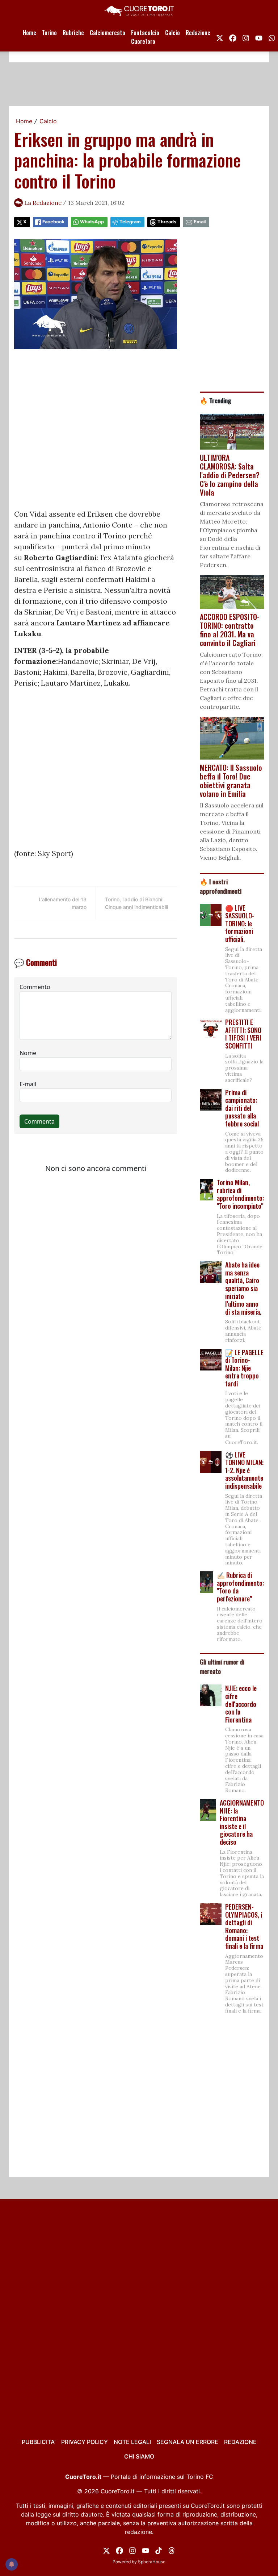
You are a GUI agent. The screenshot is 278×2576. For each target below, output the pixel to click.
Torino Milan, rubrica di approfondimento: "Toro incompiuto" (240, 1194)
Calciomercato (108, 33)
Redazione (198, 33)
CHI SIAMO (139, 2456)
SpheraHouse (152, 2562)
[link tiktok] (159, 2550)
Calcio (172, 33)
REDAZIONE (240, 2442)
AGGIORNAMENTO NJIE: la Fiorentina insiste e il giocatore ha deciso (242, 1822)
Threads (167, 222)
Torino (49, 33)
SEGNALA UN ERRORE (188, 2442)
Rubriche (73, 33)
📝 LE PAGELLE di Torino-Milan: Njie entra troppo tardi (244, 1368)
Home (30, 33)
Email (200, 222)
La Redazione (43, 203)
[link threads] (172, 2550)
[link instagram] (246, 37)
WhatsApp (92, 222)
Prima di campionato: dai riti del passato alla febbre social (242, 1108)
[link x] (220, 37)
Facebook (53, 222)
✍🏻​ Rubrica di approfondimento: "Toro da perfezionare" (240, 1587)
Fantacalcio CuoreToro (145, 37)
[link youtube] (259, 37)
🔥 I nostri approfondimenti (221, 886)
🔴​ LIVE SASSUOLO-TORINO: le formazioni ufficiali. (240, 923)
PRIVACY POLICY (85, 2442)
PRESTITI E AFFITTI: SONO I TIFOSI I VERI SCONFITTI (243, 1034)
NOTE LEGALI (132, 2442)
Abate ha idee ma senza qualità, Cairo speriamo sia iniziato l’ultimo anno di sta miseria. (243, 1288)
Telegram (130, 222)
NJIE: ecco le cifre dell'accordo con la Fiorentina (241, 1704)
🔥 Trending (216, 400)
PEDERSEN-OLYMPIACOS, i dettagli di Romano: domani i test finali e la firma (244, 1926)
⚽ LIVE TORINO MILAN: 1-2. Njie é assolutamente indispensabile (244, 1470)
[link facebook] (233, 37)
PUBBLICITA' (39, 2442)
